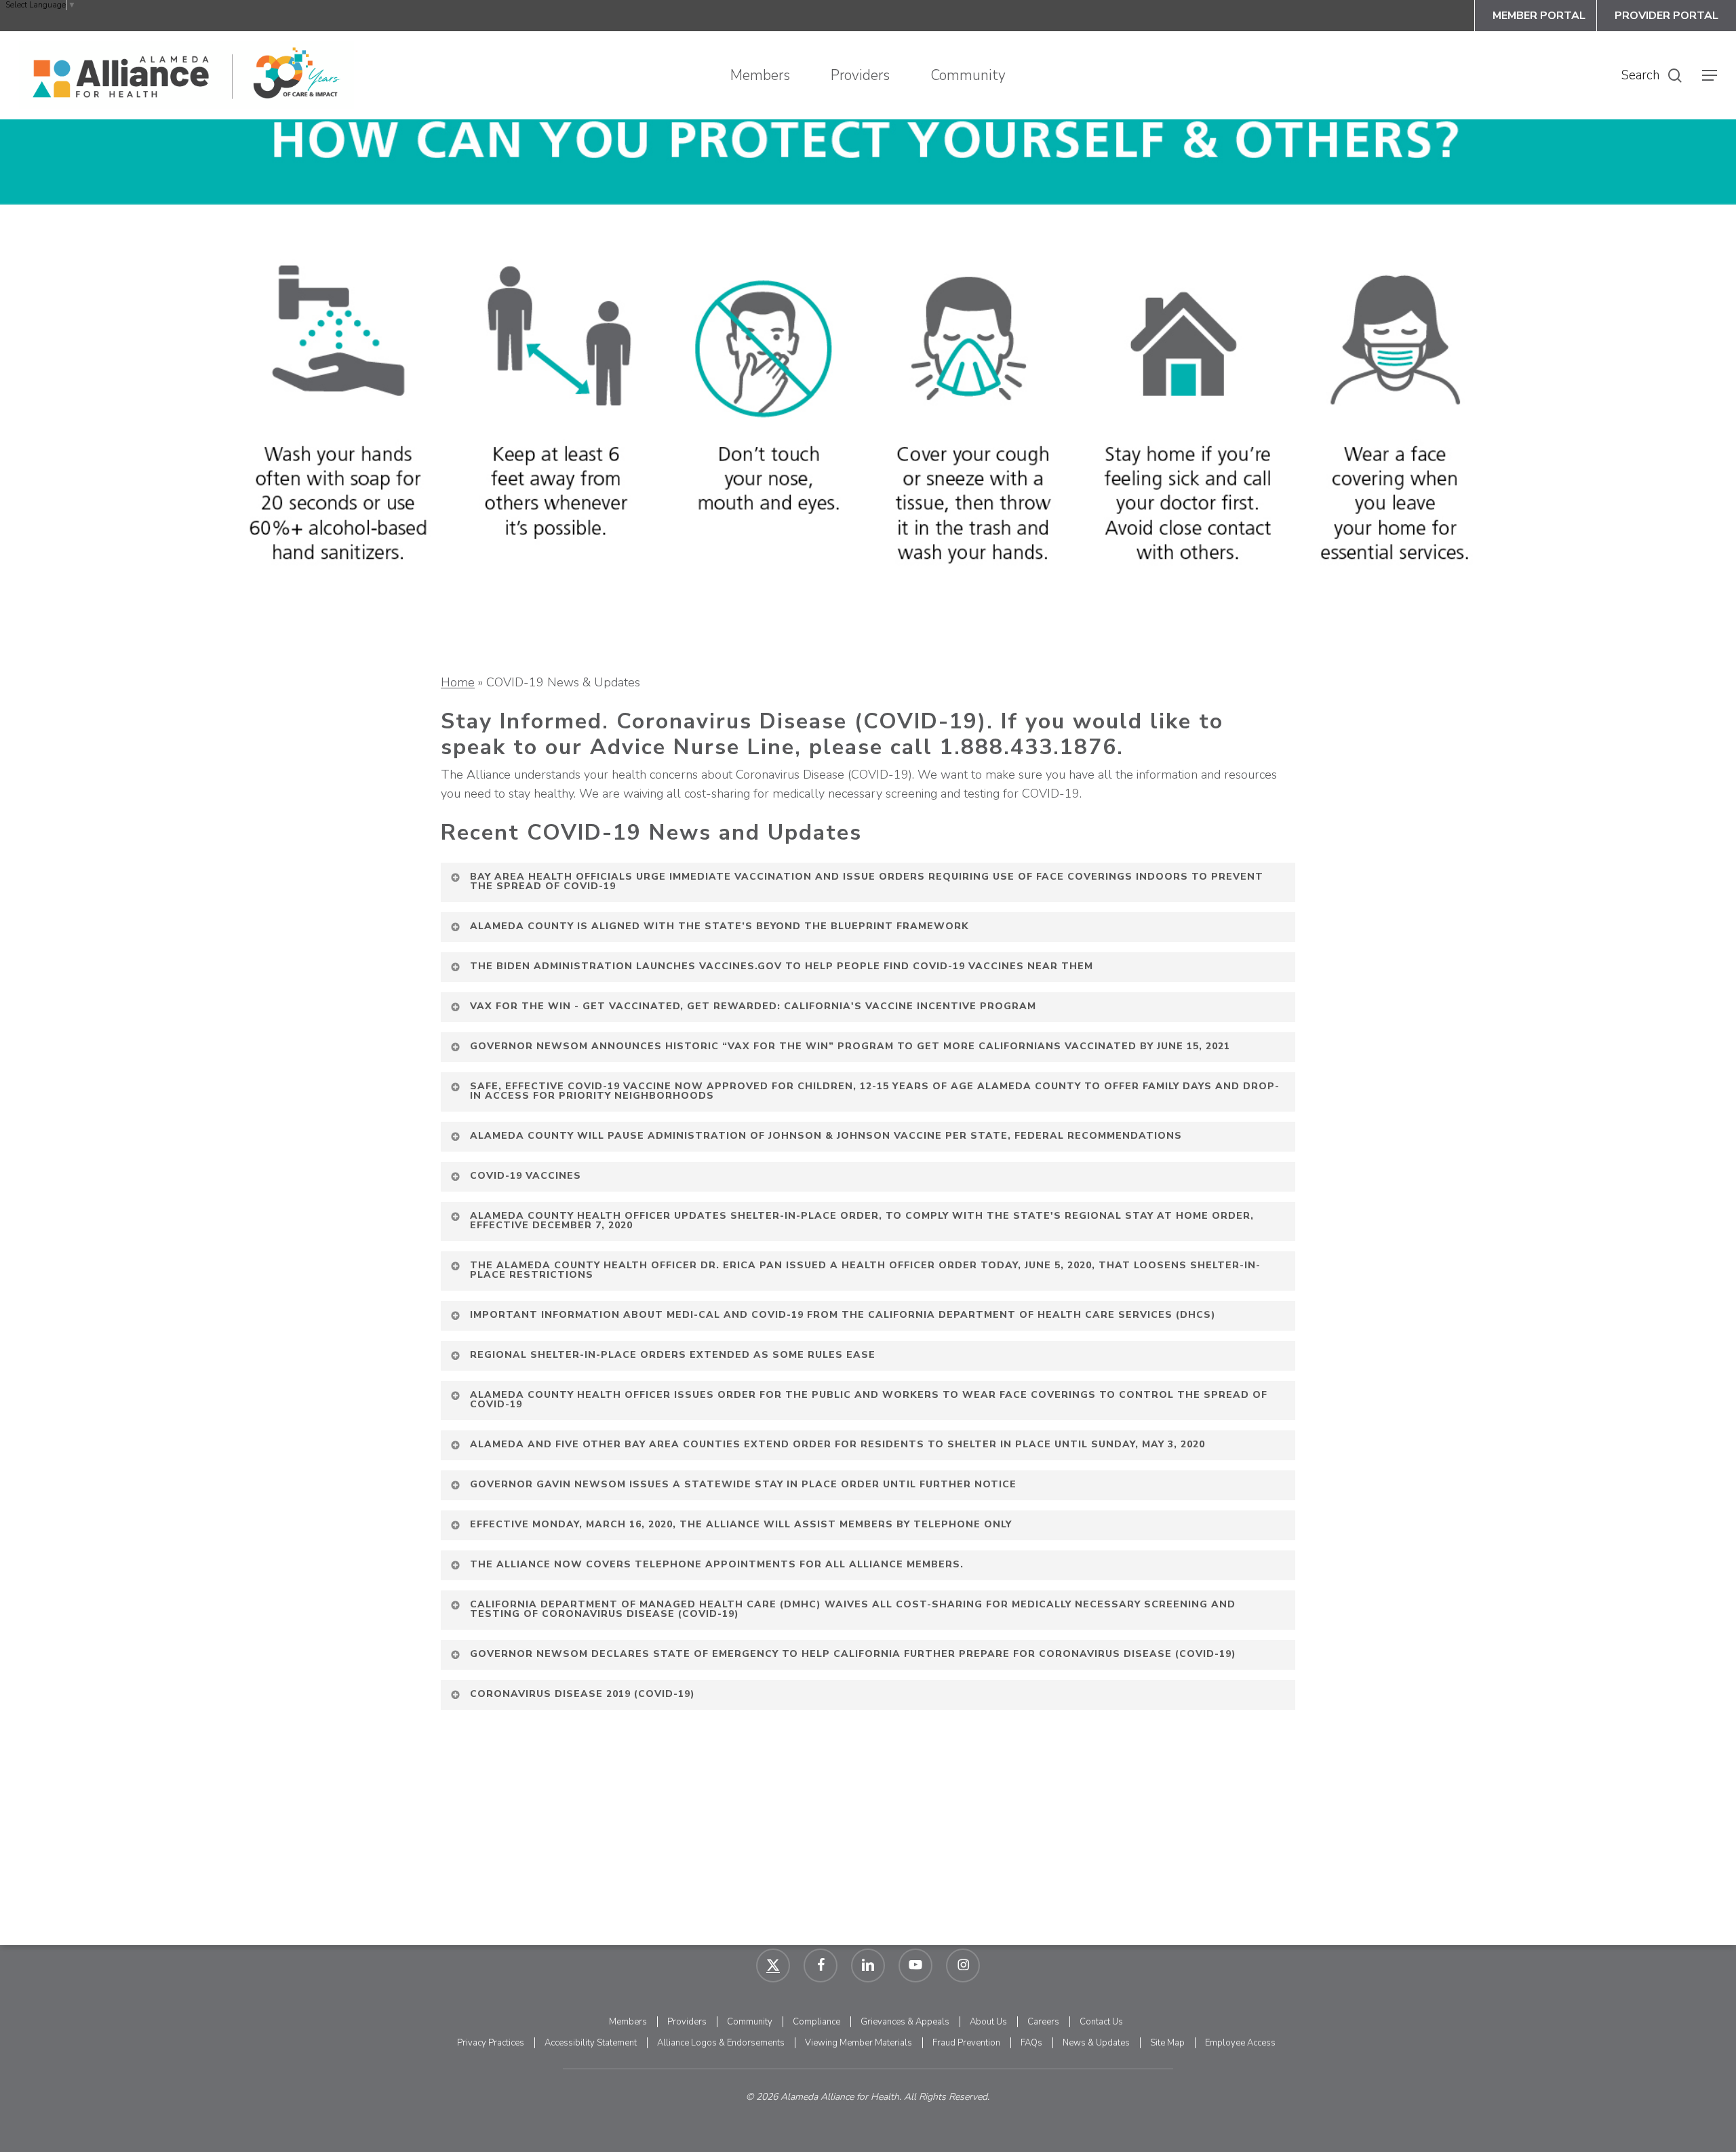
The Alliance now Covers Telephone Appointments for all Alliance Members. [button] (717, 1564)
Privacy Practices (491, 2043)
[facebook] (821, 1965)
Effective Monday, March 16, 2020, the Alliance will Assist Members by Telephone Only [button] (741, 1524)
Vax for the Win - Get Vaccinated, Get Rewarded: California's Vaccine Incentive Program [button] (753, 1006)
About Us (988, 2022)
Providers (687, 2022)
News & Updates (1096, 2043)
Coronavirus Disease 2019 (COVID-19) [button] (583, 1694)
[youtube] (915, 1965)
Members (628, 2022)
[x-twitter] (773, 1965)
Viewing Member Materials (859, 2043)
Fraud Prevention (966, 2043)
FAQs (1031, 2043)
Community (750, 2022)
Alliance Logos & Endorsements (721, 2043)
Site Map (1167, 2043)
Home (458, 682)
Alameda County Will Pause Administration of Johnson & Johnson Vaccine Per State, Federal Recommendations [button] (826, 1136)
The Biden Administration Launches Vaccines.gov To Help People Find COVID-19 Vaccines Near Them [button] (782, 966)
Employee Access (1240, 2043)
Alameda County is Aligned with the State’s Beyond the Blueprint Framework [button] (719, 926)
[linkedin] (868, 1965)
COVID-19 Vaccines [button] (526, 1176)
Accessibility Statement (591, 2043)
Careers (1043, 2022)
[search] (1675, 76)
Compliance (816, 2022)
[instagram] (963, 1965)
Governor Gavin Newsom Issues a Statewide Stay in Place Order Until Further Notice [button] (743, 1484)
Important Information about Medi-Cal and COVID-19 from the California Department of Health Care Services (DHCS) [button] (843, 1315)
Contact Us (1101, 2022)
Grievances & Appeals (905, 2022)
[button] (1710, 76)
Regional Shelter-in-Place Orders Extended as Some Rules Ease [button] (673, 1355)
